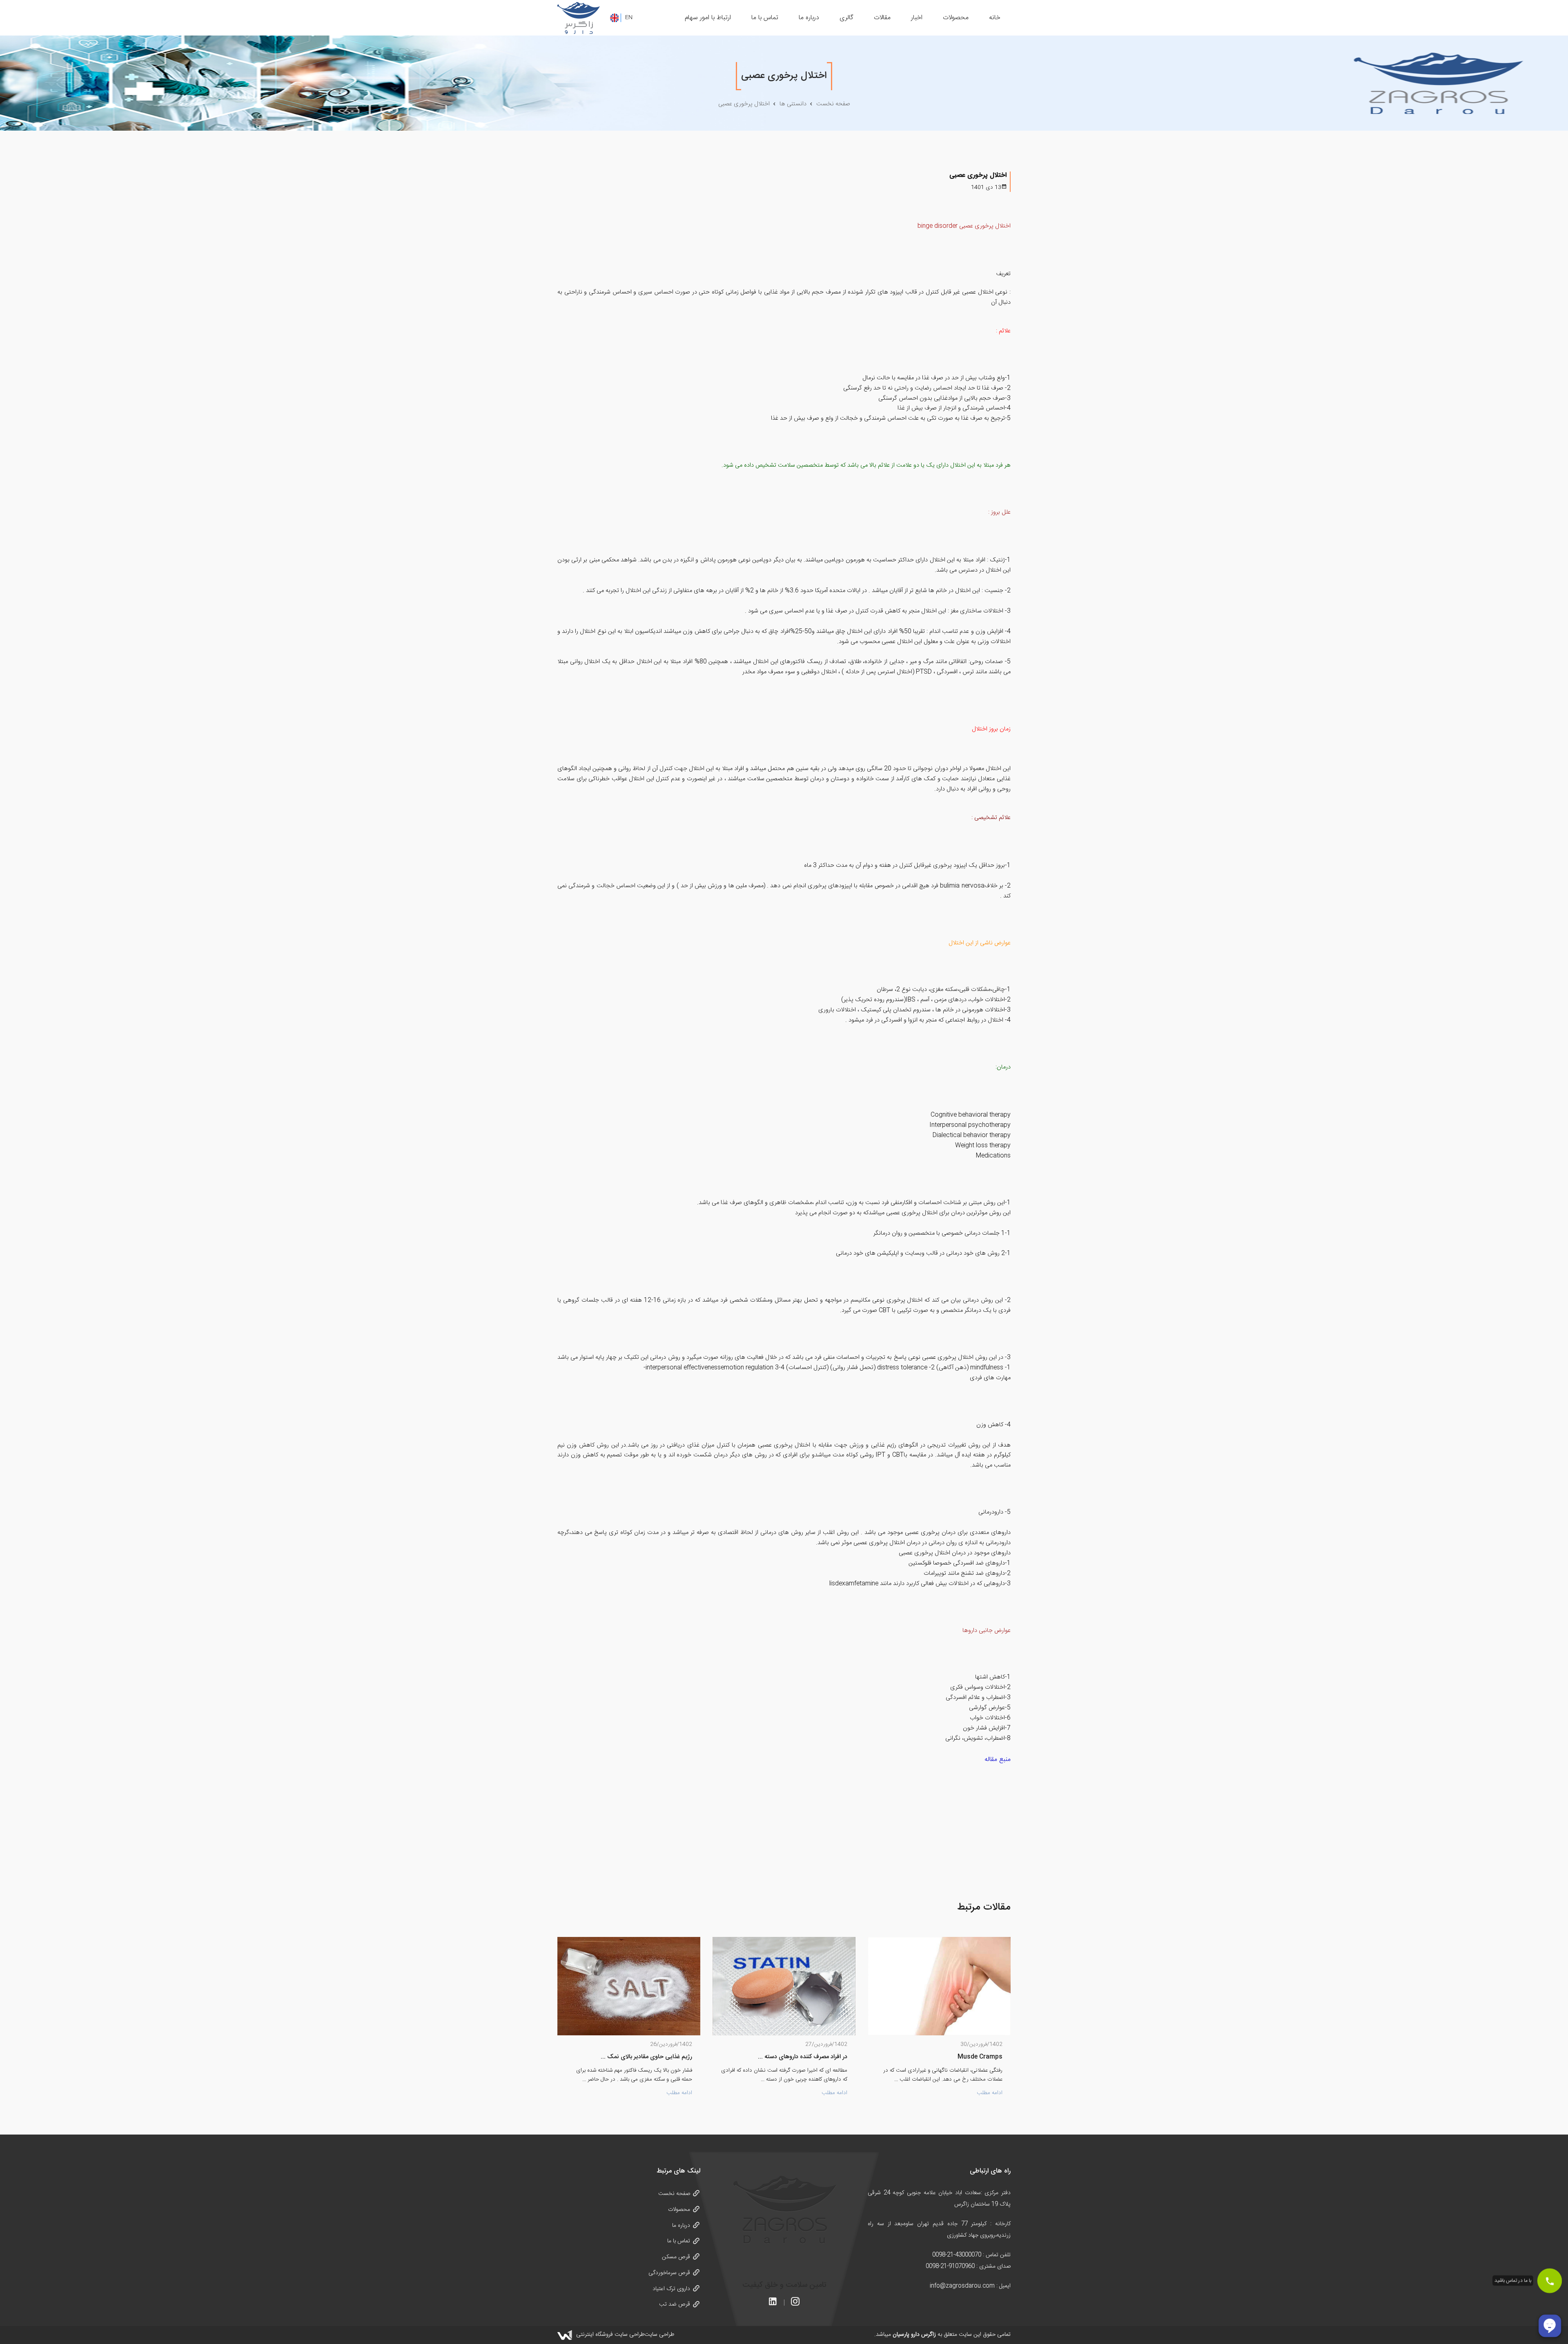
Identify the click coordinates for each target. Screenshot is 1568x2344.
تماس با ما (765, 18)
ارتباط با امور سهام (708, 18)
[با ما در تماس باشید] (1550, 2281)
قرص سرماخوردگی (669, 2273)
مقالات (882, 18)
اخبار (917, 18)
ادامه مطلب (990, 2093)
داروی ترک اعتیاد (671, 2289)
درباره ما (809, 18)
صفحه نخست (674, 2194)
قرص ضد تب (675, 2304)
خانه (995, 18)
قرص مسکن (676, 2257)
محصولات (956, 18)
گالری (846, 18)
